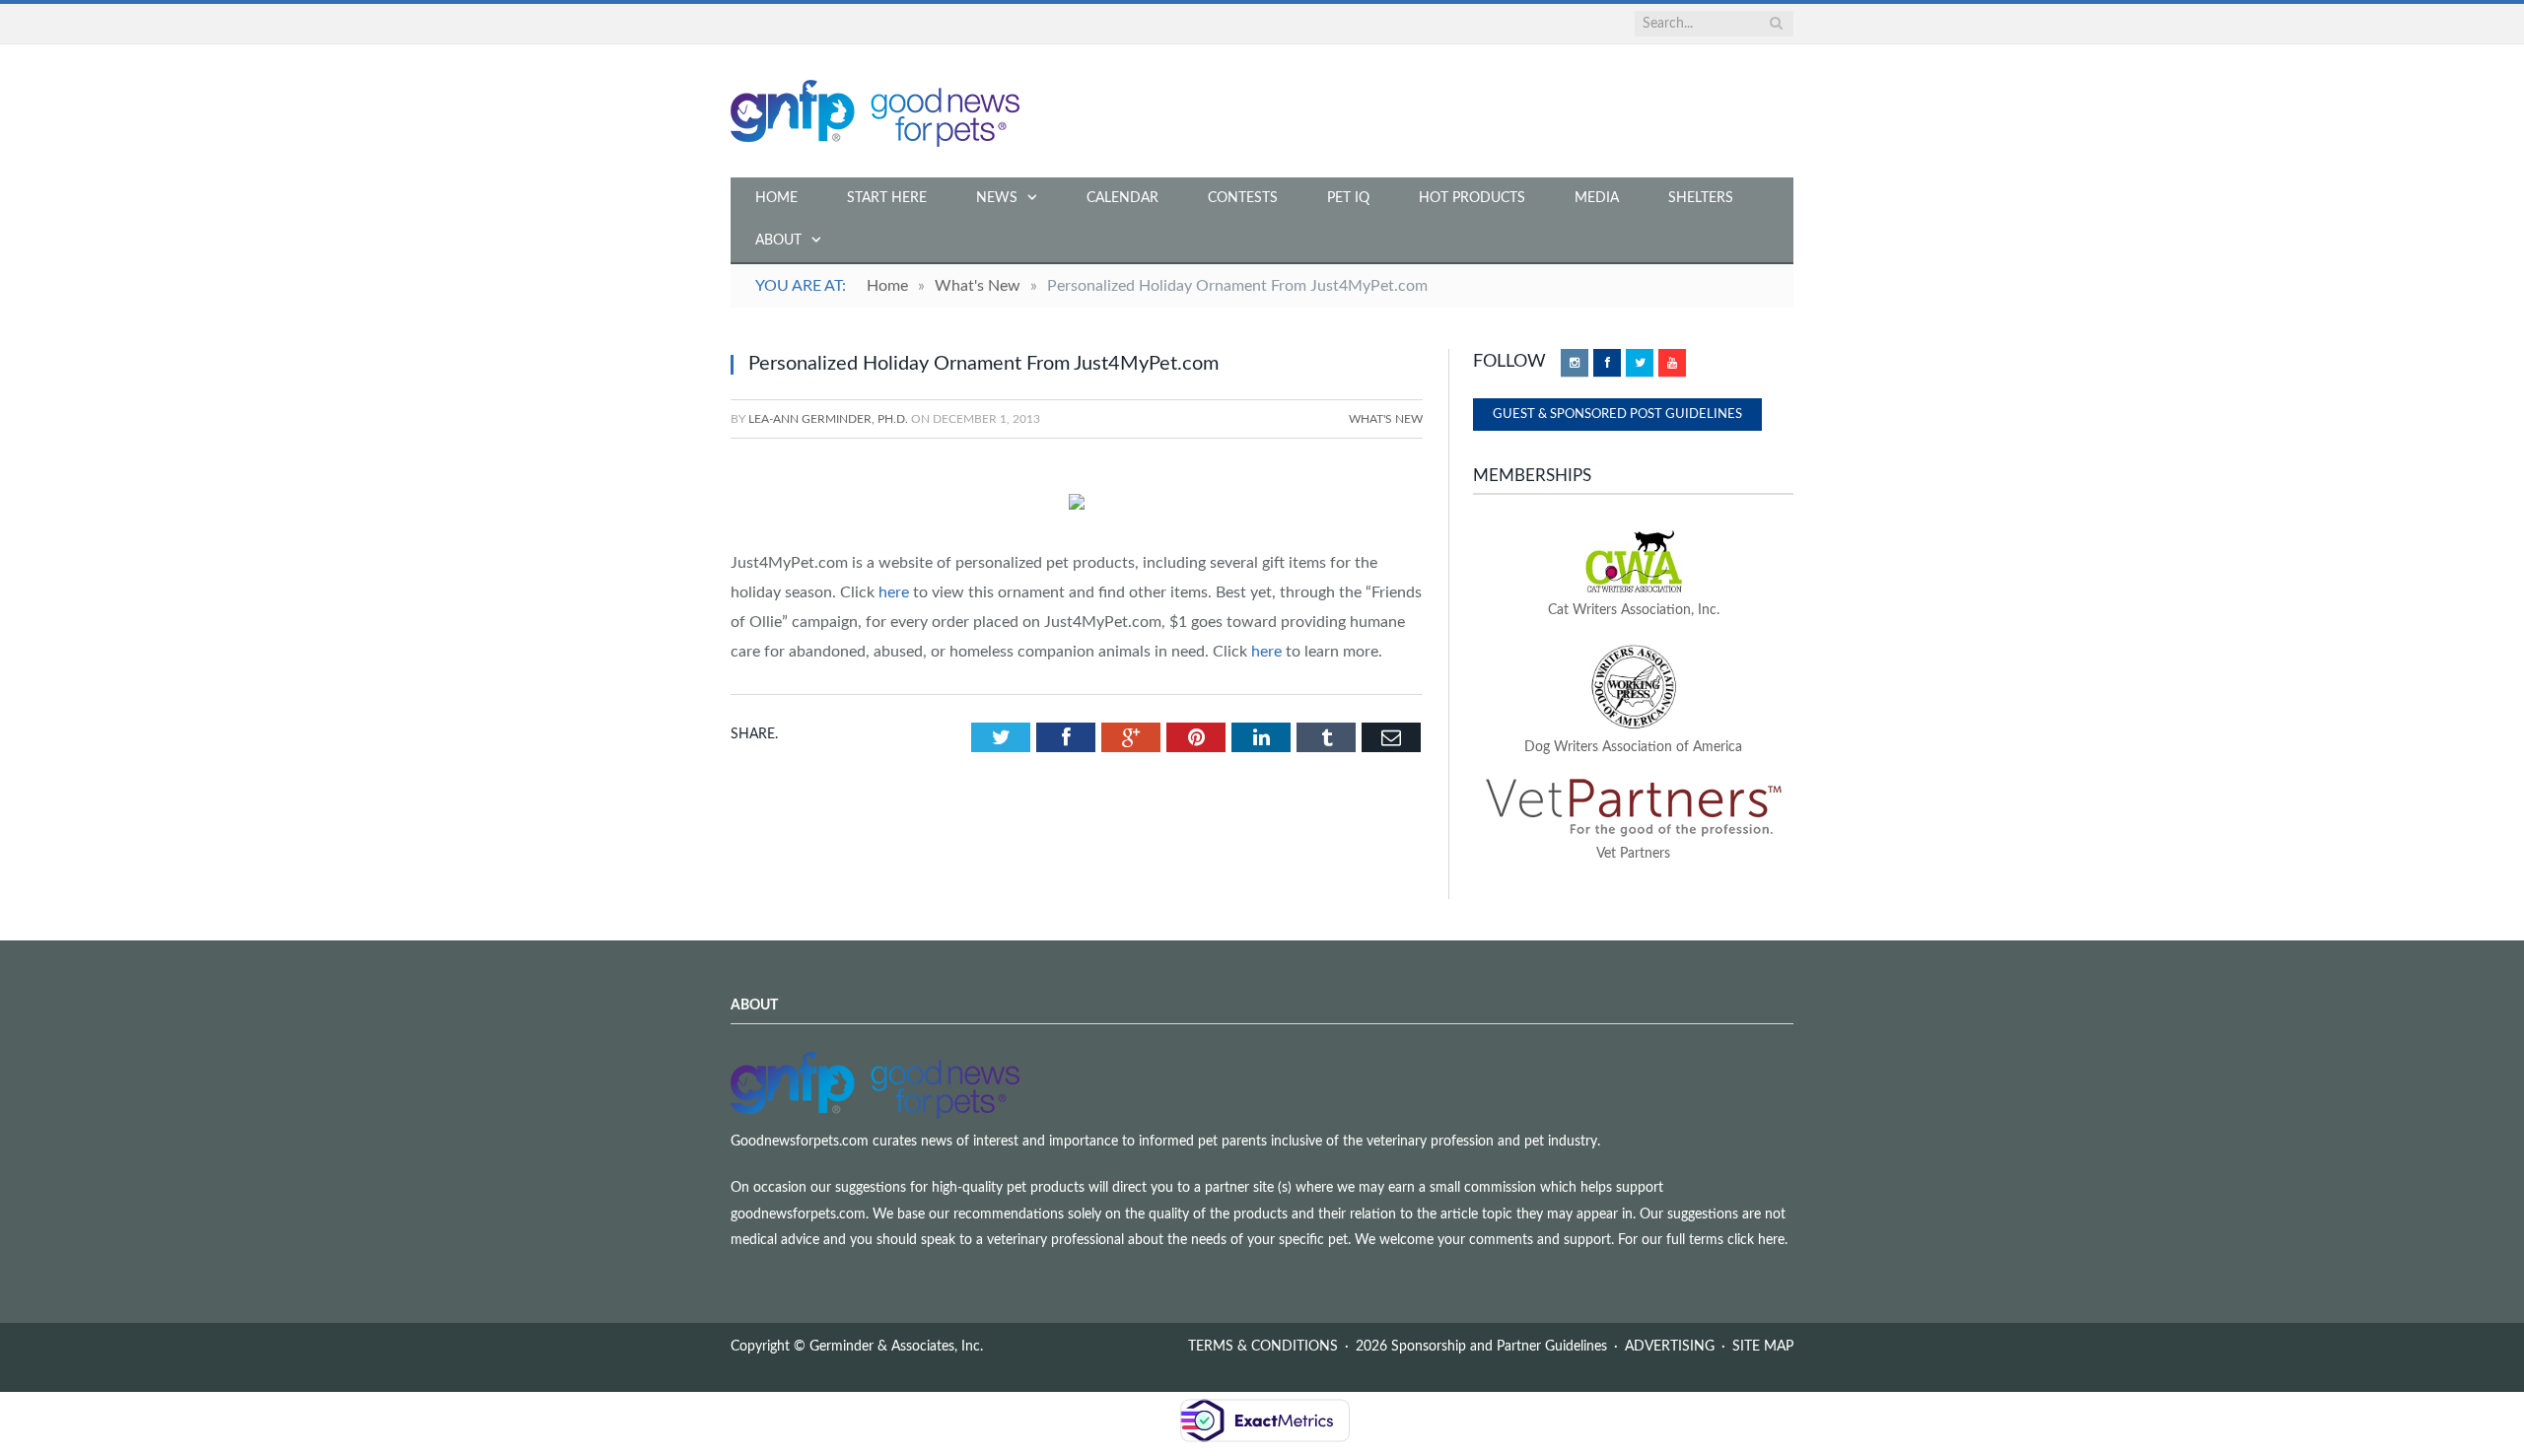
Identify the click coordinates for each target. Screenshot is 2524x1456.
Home (776, 198)
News (997, 198)
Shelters (1701, 198)
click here (1756, 1240)
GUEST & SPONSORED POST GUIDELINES (1617, 415)
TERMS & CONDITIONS (1263, 1347)
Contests (1243, 198)
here (894, 592)
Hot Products (1472, 198)
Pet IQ (1348, 198)
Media (1597, 198)
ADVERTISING (1670, 1347)
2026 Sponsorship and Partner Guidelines (1481, 1347)
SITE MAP (1763, 1347)
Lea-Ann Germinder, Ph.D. (828, 419)
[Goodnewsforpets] (875, 111)
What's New (1386, 419)
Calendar (1122, 198)
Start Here (887, 198)
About (778, 241)
